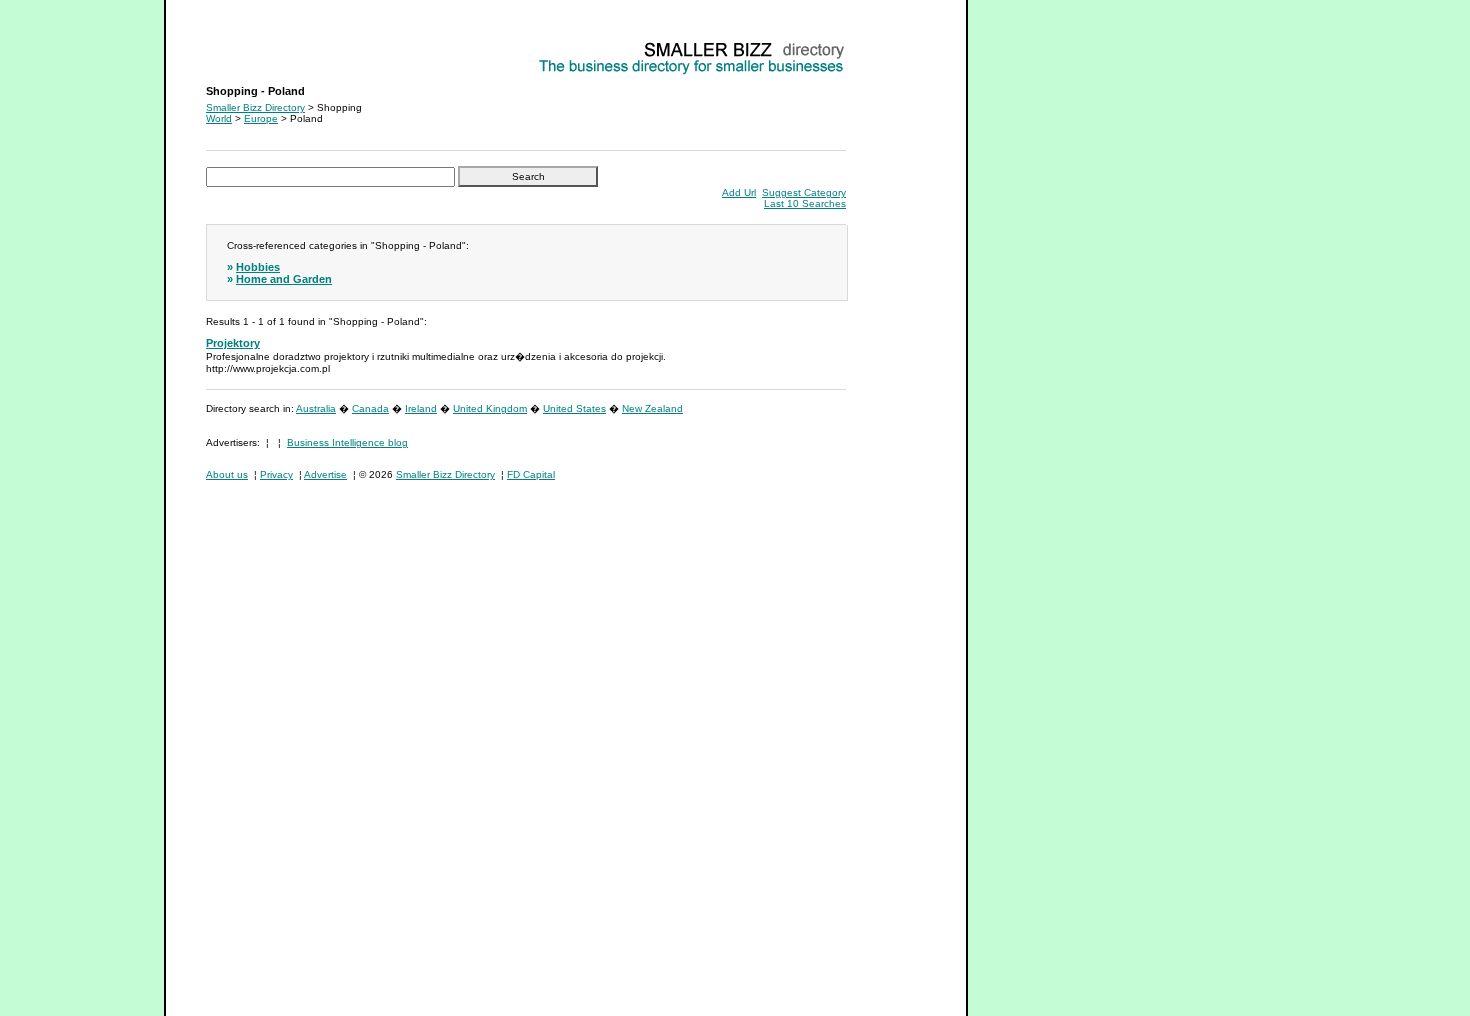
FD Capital (531, 474)
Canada (370, 408)
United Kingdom (490, 408)
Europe (261, 118)
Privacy (276, 474)
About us (227, 474)
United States (574, 408)
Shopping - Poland (249, 45)
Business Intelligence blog (347, 442)
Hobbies (258, 267)
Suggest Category (804, 192)
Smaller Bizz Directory (255, 107)
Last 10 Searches (805, 203)
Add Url (739, 192)
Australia (316, 408)
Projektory (233, 343)
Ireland (421, 408)
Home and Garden (284, 279)
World (219, 118)
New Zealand (652, 408)
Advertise (325, 474)
